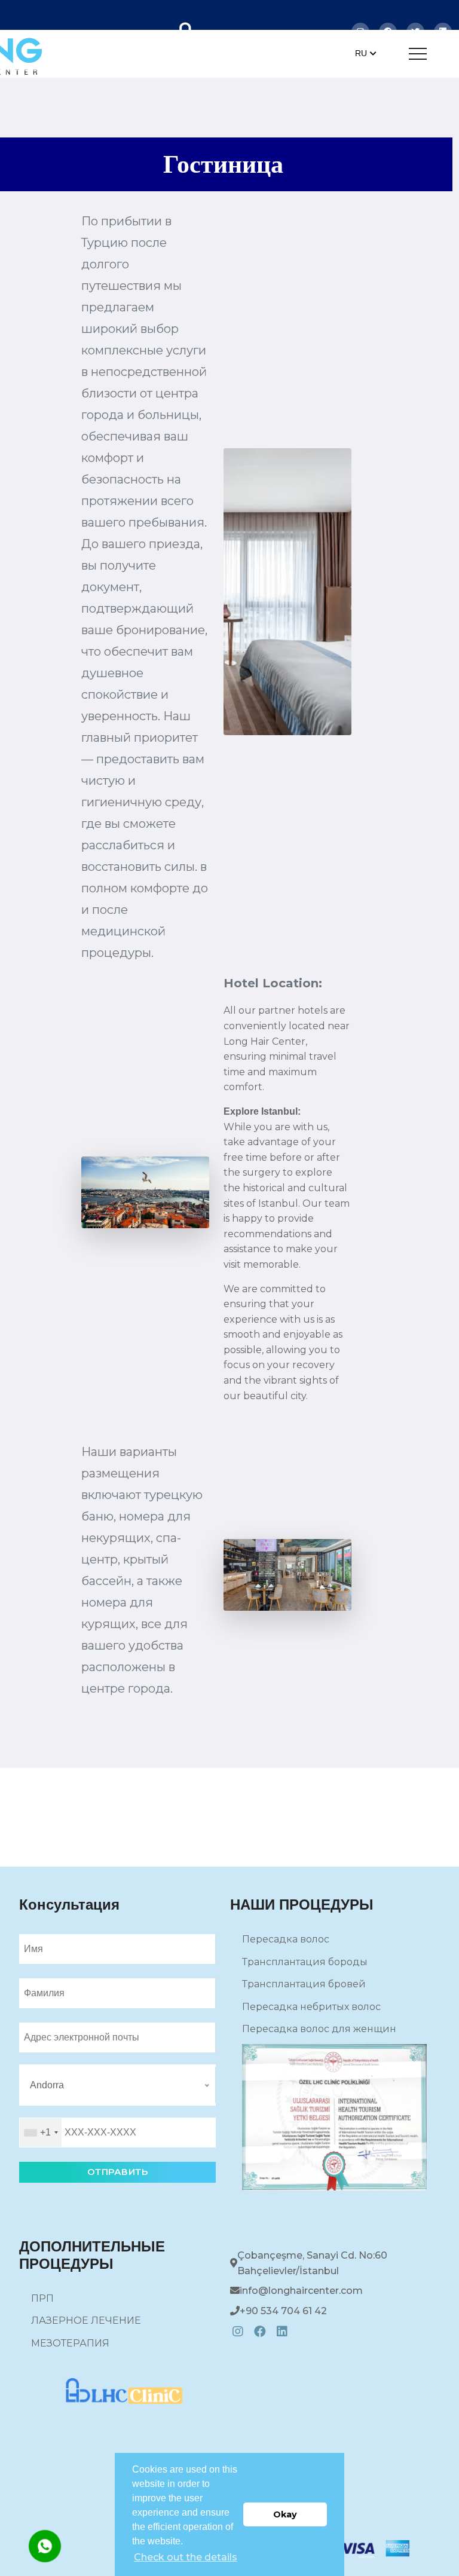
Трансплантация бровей (304, 1984)
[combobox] (41, 2133)
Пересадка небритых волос (311, 2007)
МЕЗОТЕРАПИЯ (70, 2343)
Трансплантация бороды (305, 1962)
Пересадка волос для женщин (319, 2029)
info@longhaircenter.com (301, 2291)
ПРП (42, 2298)
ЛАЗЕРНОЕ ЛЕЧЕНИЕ (86, 2320)
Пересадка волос (286, 1939)
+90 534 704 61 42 (283, 2311)
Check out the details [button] (186, 2557)
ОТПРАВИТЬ (118, 2172)
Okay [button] (285, 2514)
